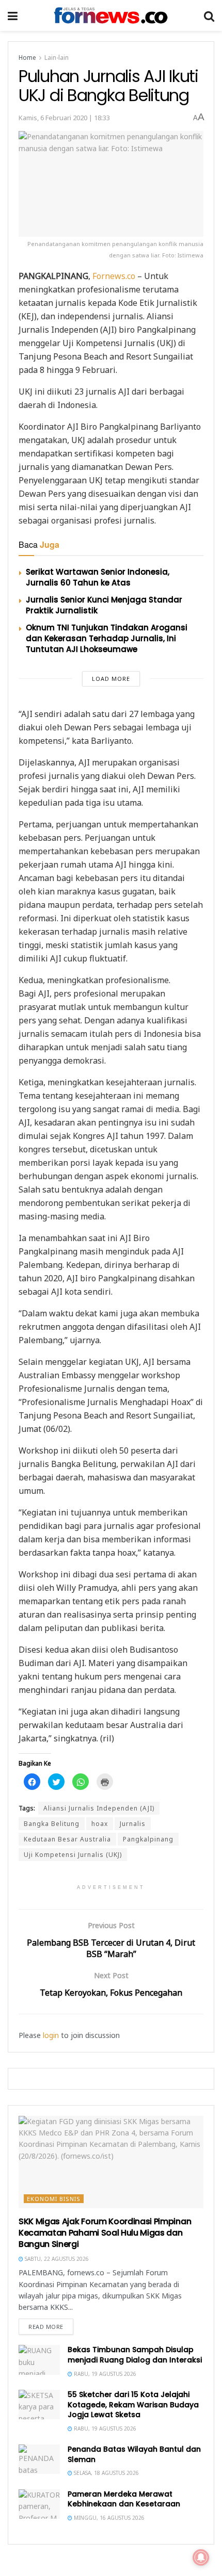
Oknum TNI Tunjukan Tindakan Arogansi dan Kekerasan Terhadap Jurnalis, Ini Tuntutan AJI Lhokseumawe (107, 638)
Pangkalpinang (148, 1839)
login (51, 2035)
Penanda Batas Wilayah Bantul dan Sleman (134, 2454)
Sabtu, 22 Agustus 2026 (56, 2259)
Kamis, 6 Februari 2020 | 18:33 (64, 118)
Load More (111, 679)
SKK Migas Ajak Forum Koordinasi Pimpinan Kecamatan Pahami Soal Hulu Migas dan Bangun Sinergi (105, 2233)
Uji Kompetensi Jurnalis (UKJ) (73, 1855)
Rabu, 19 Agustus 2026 (104, 2374)
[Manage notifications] (201, 2557)
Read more (46, 2327)
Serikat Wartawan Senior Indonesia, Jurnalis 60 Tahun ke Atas (98, 577)
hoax (100, 1824)
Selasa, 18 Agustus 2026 (106, 2473)
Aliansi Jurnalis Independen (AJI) (99, 1808)
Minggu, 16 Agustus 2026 (108, 2518)
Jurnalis (133, 1824)
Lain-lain (57, 58)
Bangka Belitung (52, 1824)
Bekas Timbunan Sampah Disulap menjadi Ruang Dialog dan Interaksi (135, 2355)
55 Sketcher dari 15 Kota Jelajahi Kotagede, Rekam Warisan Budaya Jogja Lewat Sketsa (133, 2404)
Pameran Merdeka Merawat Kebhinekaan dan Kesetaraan (124, 2499)
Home (27, 58)
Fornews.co (114, 276)
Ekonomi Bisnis (54, 2199)
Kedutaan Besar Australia (67, 1839)
